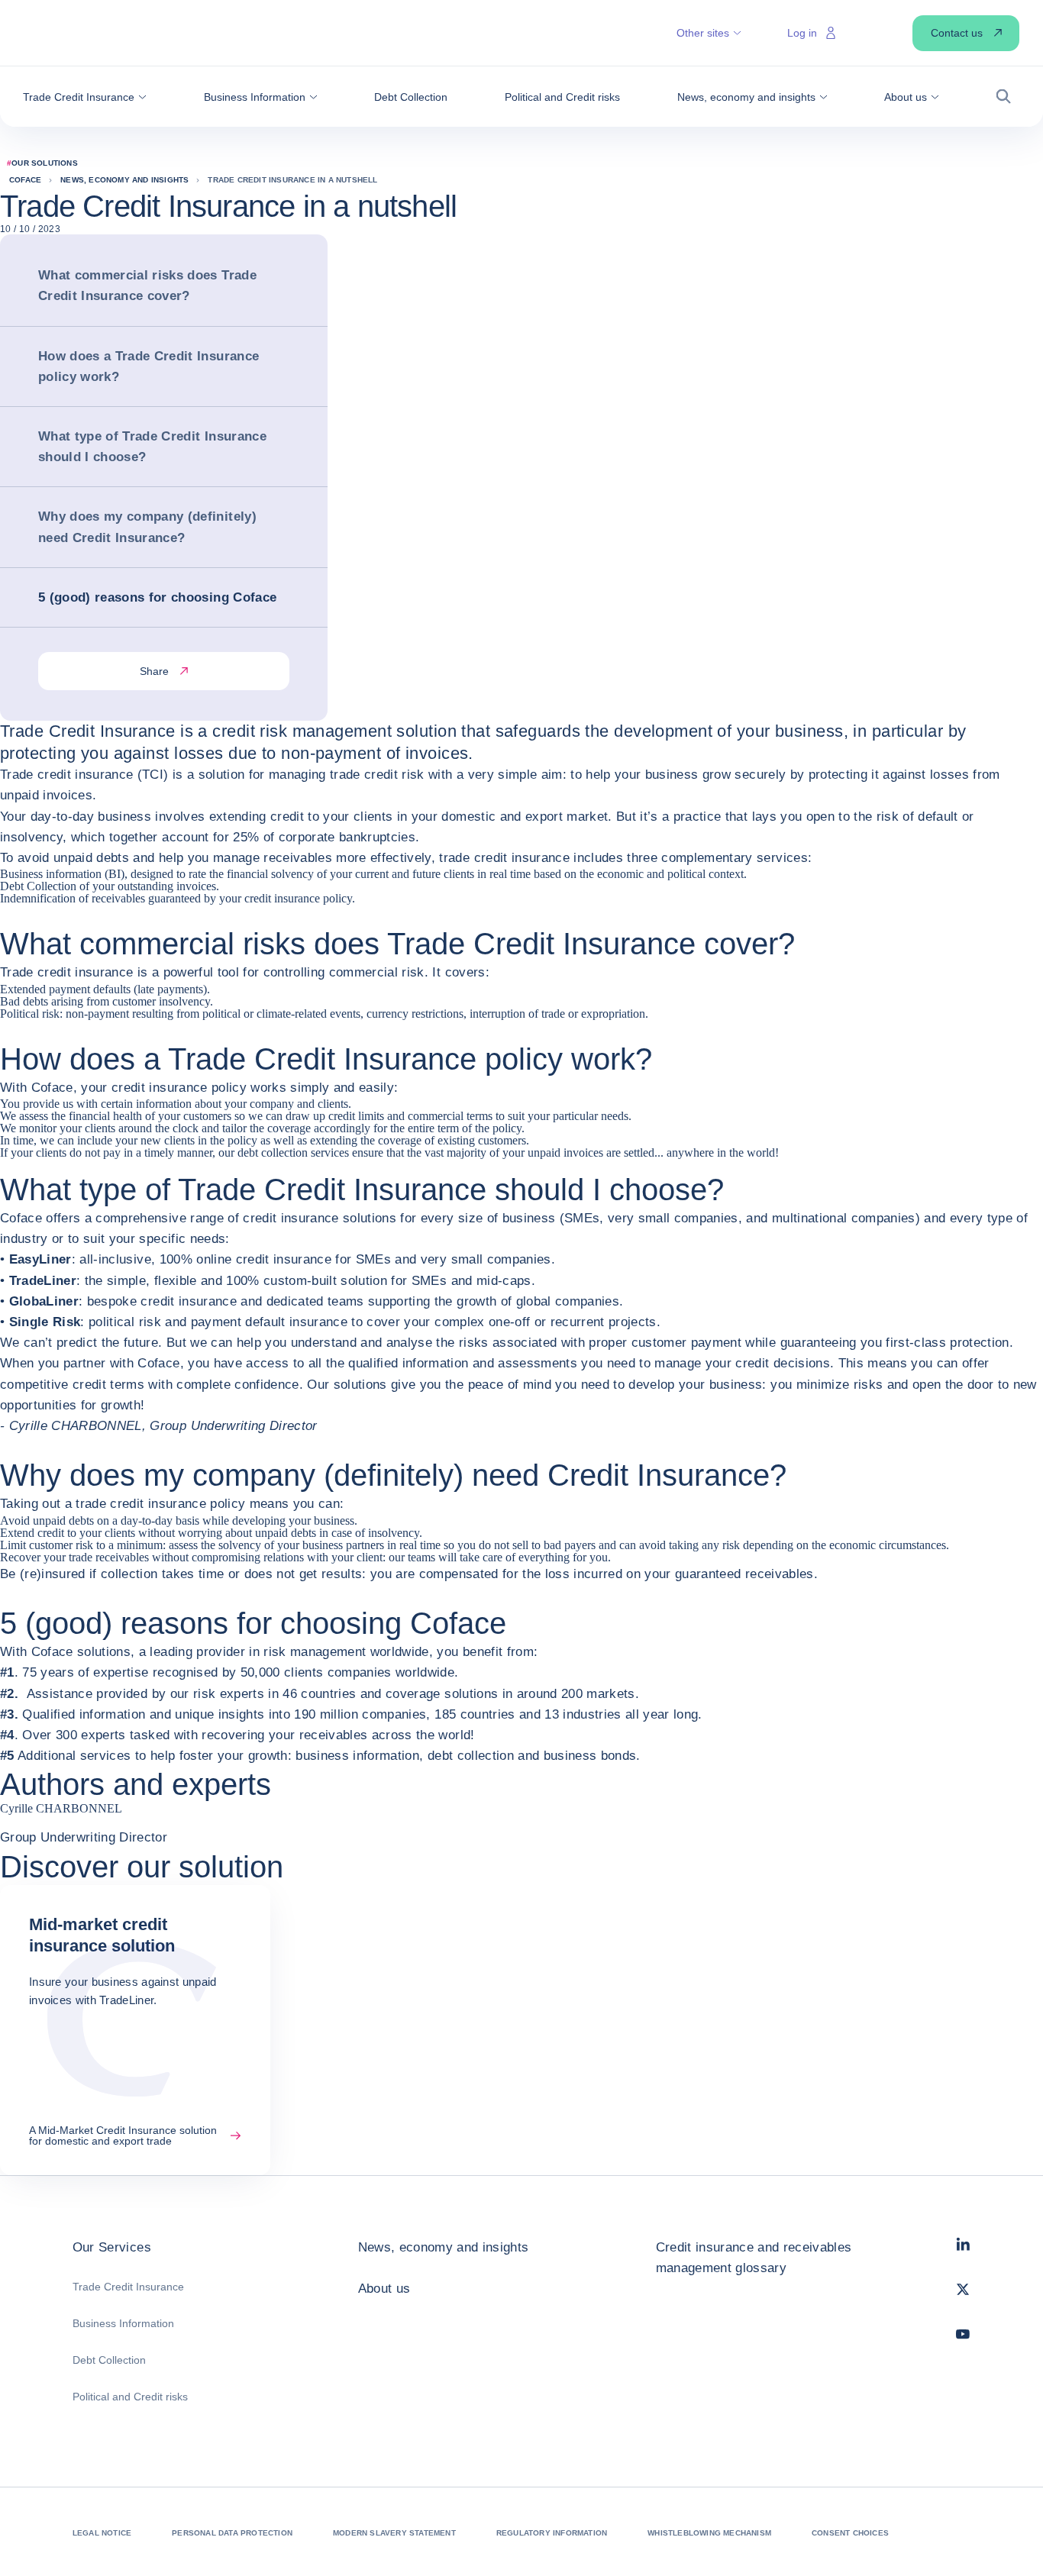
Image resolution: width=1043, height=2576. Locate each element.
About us (384, 2289)
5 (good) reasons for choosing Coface (157, 597)
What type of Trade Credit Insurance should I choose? (152, 447)
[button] (85, 97)
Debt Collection (109, 2360)
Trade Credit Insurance (128, 2287)
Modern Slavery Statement (394, 2533)
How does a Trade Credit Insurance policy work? (149, 366)
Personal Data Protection (232, 2533)
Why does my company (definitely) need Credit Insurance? (147, 527)
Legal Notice (102, 2533)
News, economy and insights (444, 2247)
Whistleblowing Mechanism (709, 2533)
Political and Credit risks (130, 2397)
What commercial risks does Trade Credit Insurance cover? (147, 286)
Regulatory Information (552, 2533)
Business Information (123, 2323)
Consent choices (850, 2533)
